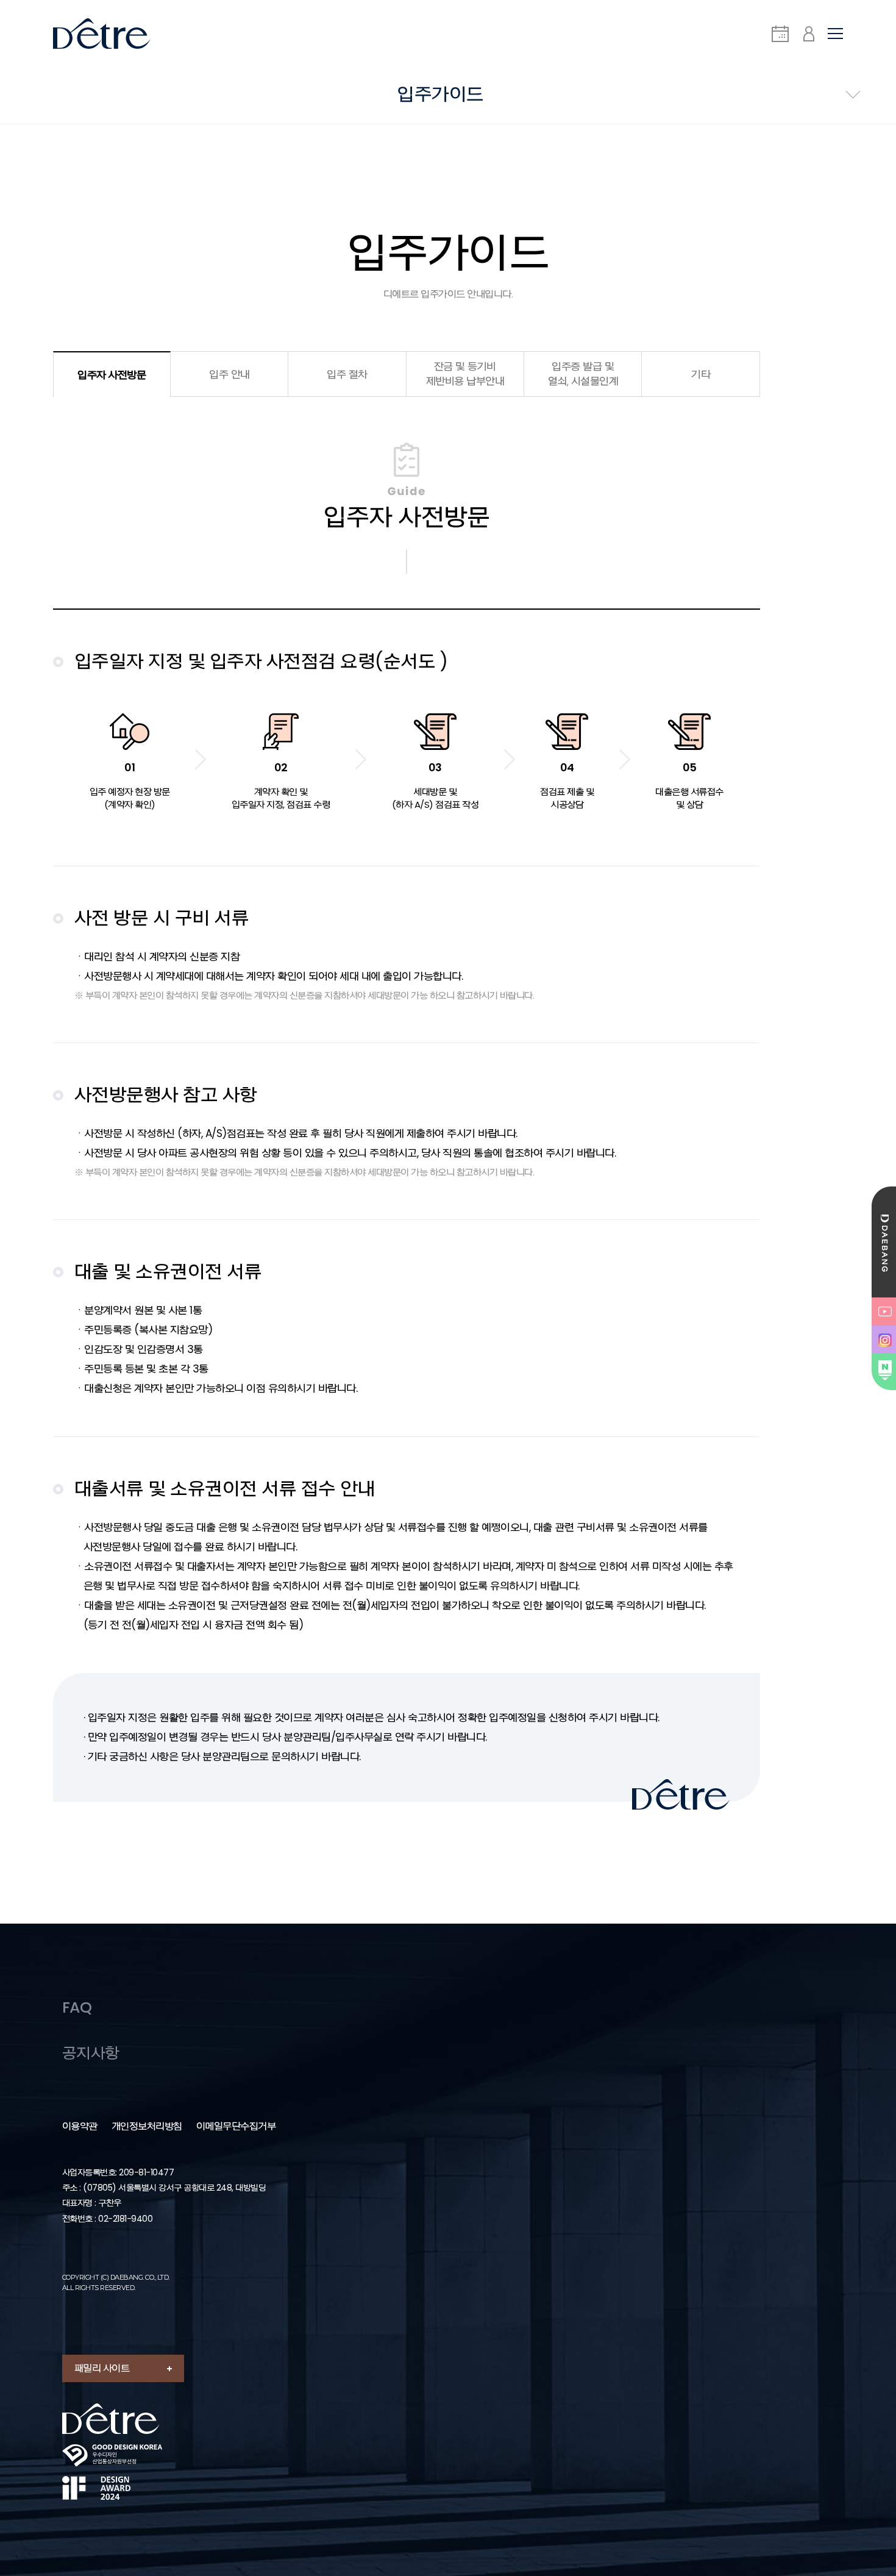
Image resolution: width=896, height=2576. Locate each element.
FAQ (77, 2007)
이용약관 (80, 2127)
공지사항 (91, 2053)
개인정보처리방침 (147, 2127)
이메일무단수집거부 (236, 2127)
